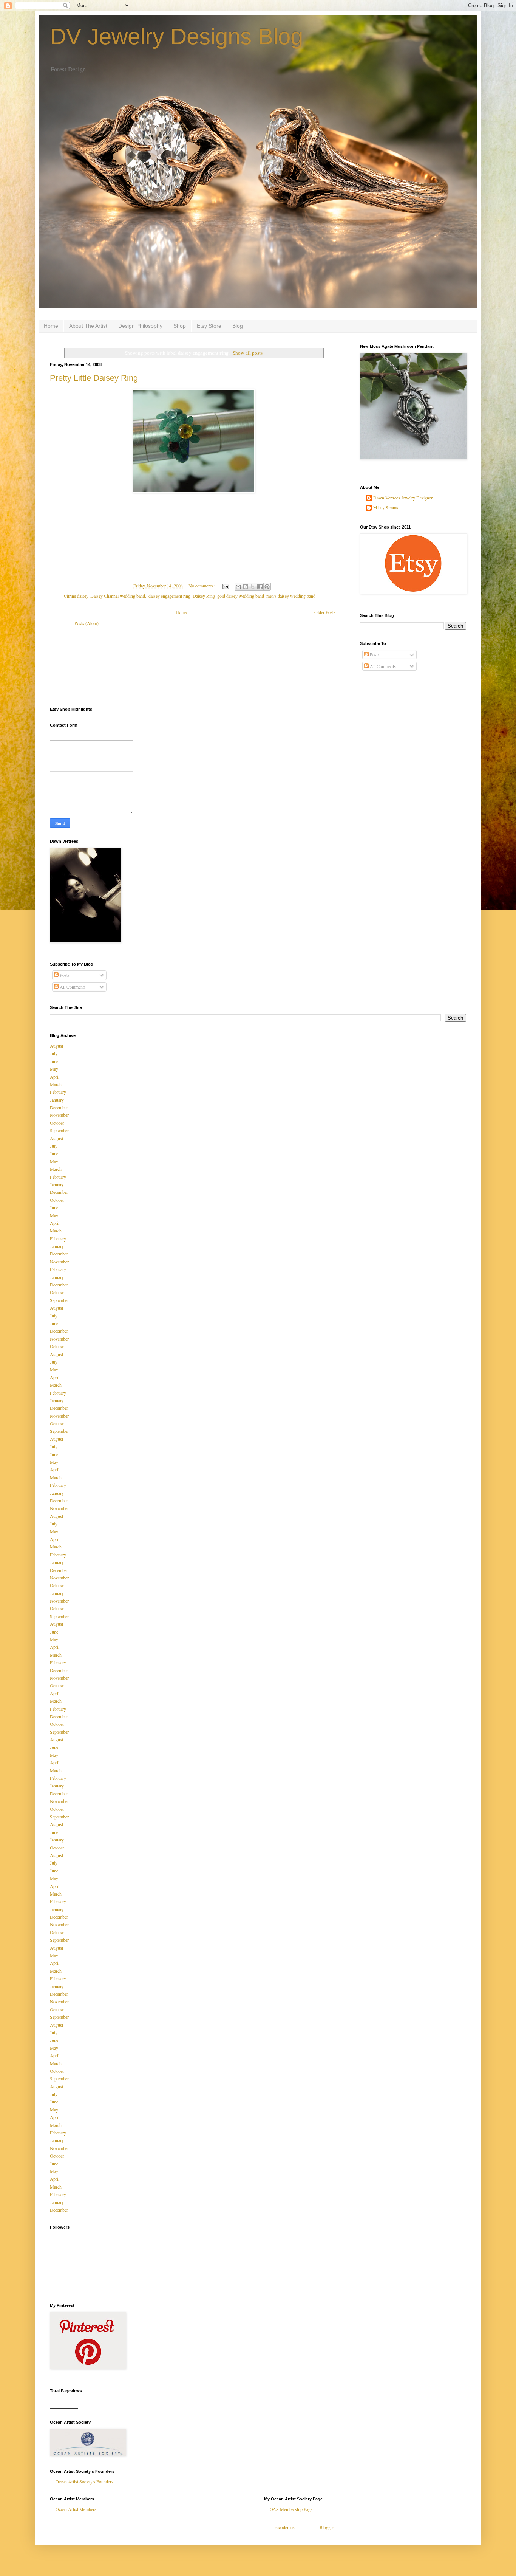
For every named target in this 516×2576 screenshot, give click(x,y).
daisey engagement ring (169, 596)
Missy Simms (386, 508)
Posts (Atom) (87, 623)
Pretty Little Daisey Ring (94, 378)
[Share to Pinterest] (267, 587)
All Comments (382, 666)
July (54, 1053)
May (54, 1069)
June (54, 1061)
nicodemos (285, 2527)
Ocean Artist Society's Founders (84, 2481)
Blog (238, 326)
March (56, 1084)
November (59, 1115)
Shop (180, 326)
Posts (374, 654)
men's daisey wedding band (291, 596)
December (59, 1107)
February (58, 1092)
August (56, 1046)
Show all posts (248, 353)
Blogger (327, 2527)
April (55, 1077)
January (57, 1100)
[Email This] (238, 587)
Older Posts (325, 612)
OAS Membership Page (291, 2509)
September (59, 1130)
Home (51, 326)
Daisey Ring (204, 596)
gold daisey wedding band (241, 596)
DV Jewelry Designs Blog (176, 36)
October (57, 1123)
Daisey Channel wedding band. (118, 596)
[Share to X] (253, 587)
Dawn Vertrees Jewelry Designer (403, 498)
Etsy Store (209, 326)
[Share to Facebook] (260, 587)
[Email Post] (225, 586)
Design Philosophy (140, 326)
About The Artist (88, 326)
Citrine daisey (76, 596)
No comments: (202, 586)
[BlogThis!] (246, 587)
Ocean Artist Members (76, 2509)
